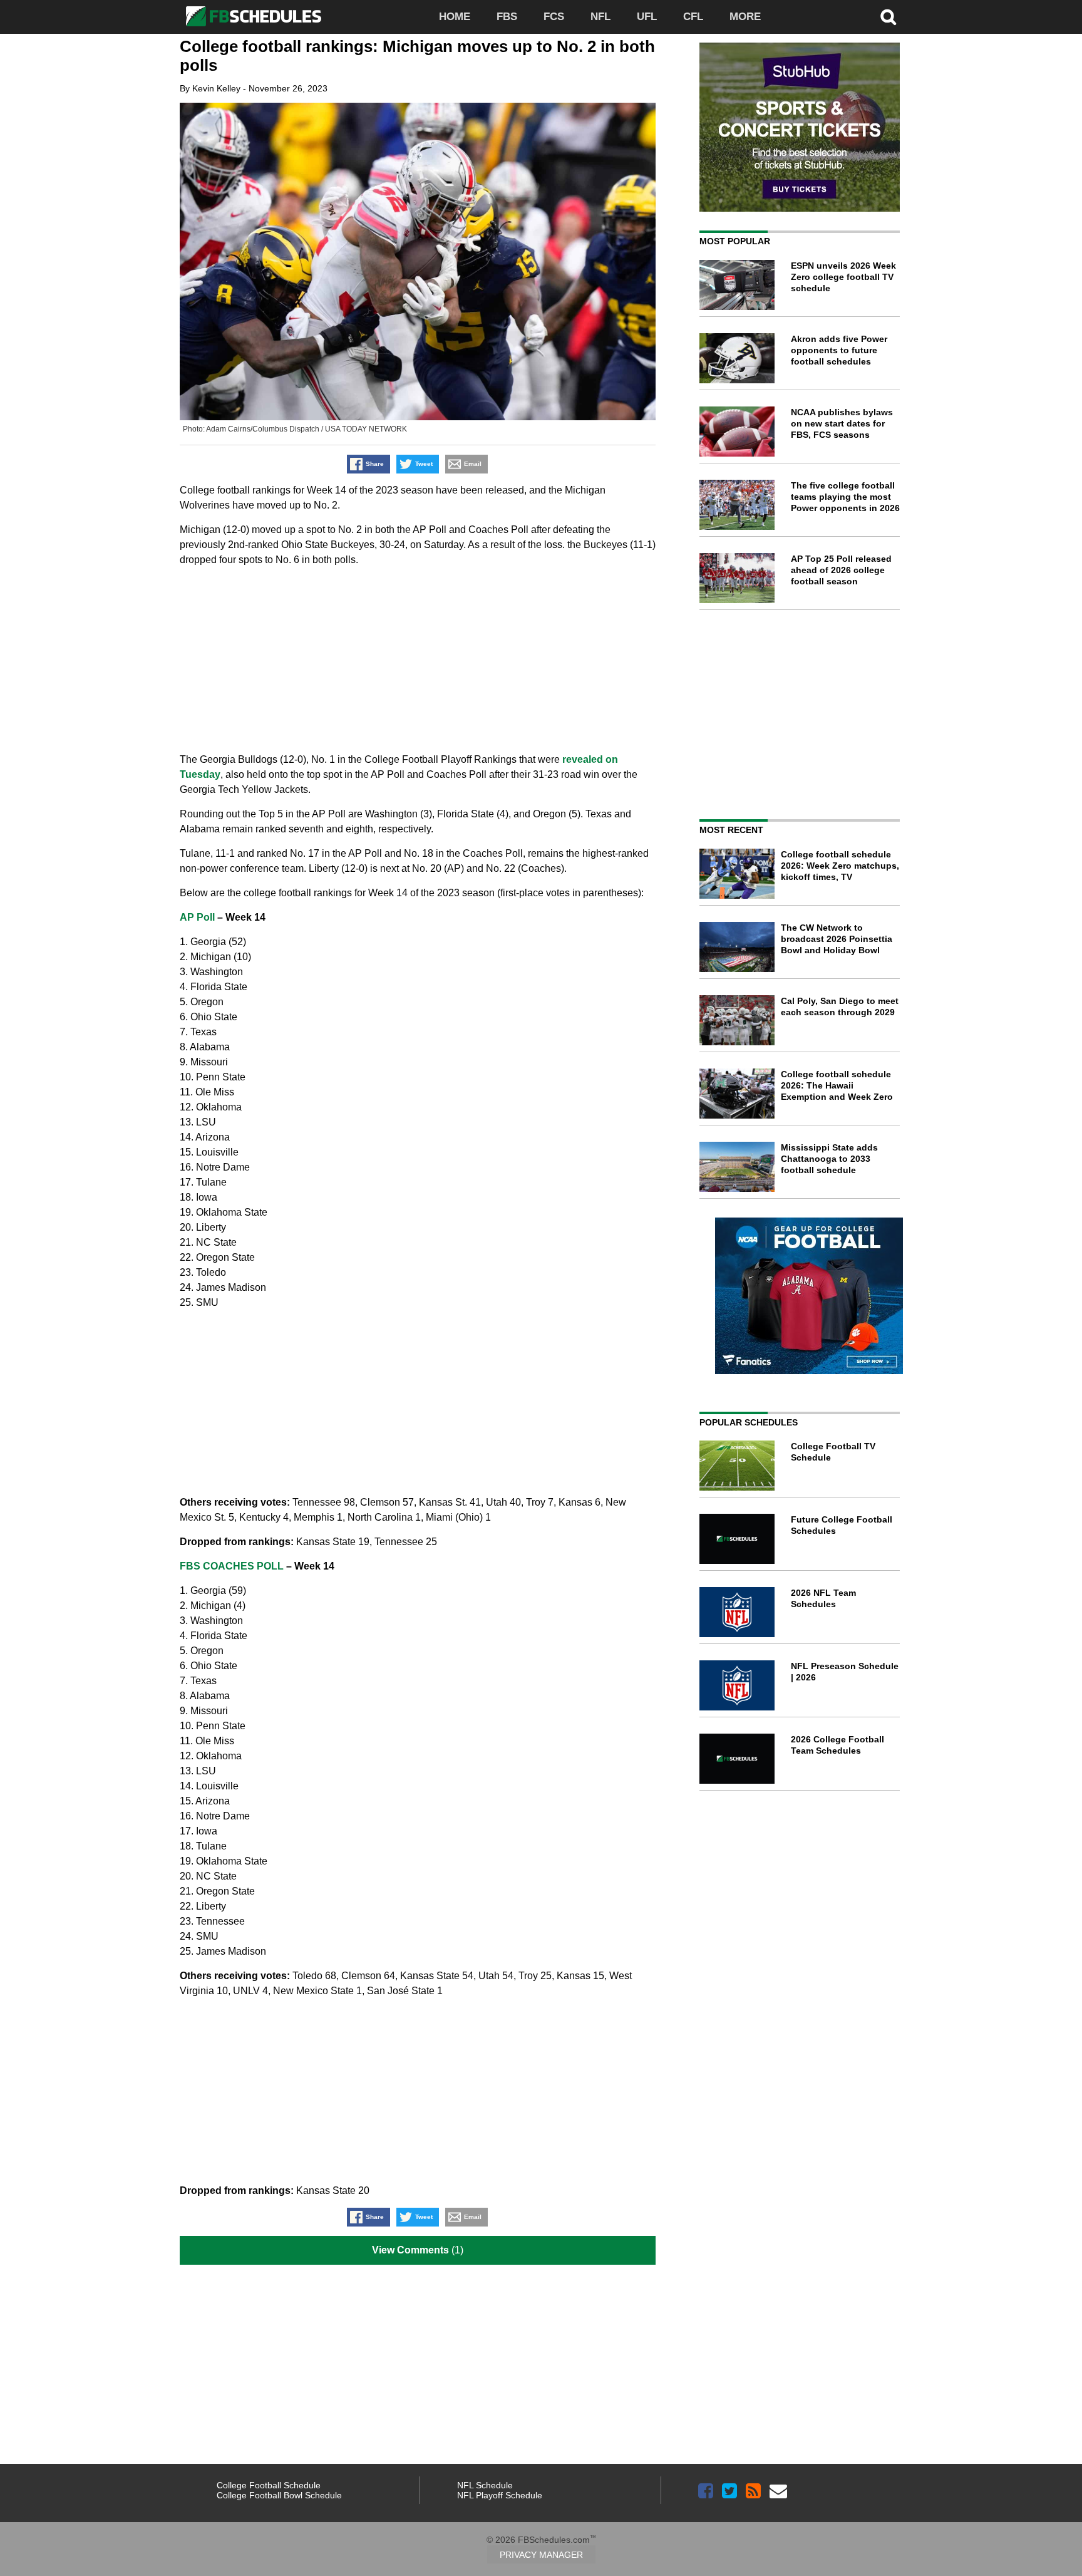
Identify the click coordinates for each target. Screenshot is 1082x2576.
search (889, 17)
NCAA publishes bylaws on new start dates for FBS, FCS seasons (842, 423)
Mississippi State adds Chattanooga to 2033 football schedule (829, 1159)
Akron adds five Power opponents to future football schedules (839, 350)
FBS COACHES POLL (232, 1566)
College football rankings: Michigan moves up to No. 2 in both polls (417, 56)
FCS (554, 17)
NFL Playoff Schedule (500, 2495)
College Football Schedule (269, 2485)
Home (455, 17)
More (745, 17)
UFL (647, 17)
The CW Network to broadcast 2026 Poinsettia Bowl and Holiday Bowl (837, 939)
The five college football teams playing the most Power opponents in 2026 (845, 497)
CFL (693, 17)
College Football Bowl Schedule (279, 2495)
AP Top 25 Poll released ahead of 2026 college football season (841, 570)
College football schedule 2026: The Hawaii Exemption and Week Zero (837, 1085)
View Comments (410, 2250)
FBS (507, 17)
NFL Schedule (485, 2485)
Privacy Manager (541, 2555)
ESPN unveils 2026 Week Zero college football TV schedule (843, 277)
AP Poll (197, 917)
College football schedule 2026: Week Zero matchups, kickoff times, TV (840, 866)
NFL (600, 17)
